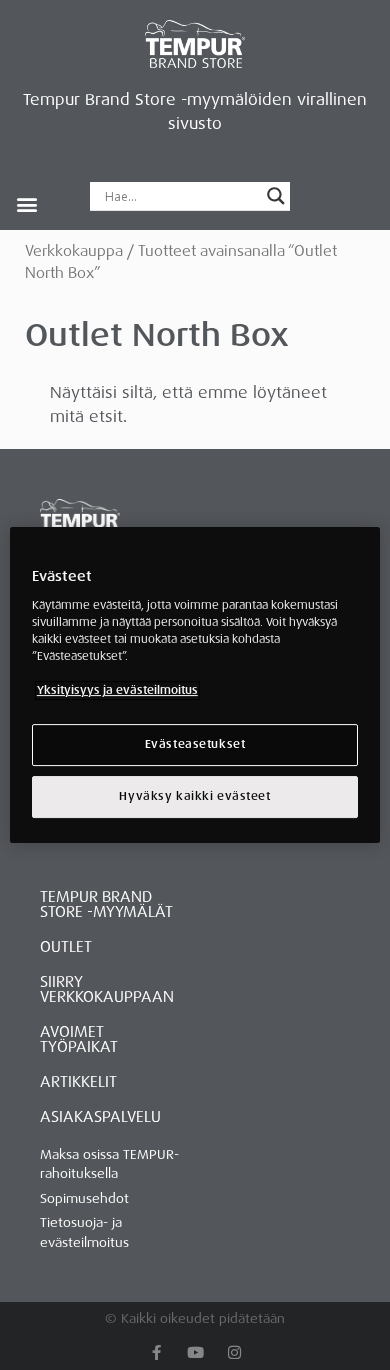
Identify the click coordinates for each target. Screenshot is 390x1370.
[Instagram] (234, 1352)
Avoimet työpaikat (79, 1039)
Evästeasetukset (195, 744)
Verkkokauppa (74, 251)
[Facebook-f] (156, 1352)
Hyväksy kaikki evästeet (194, 796)
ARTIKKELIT (78, 1082)
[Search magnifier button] (276, 196)
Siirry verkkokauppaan (107, 989)
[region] (195, 685)
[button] (26, 203)
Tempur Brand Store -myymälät (106, 904)
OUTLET (66, 947)
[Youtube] (195, 1352)
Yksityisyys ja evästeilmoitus (117, 690)
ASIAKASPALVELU (100, 1117)
